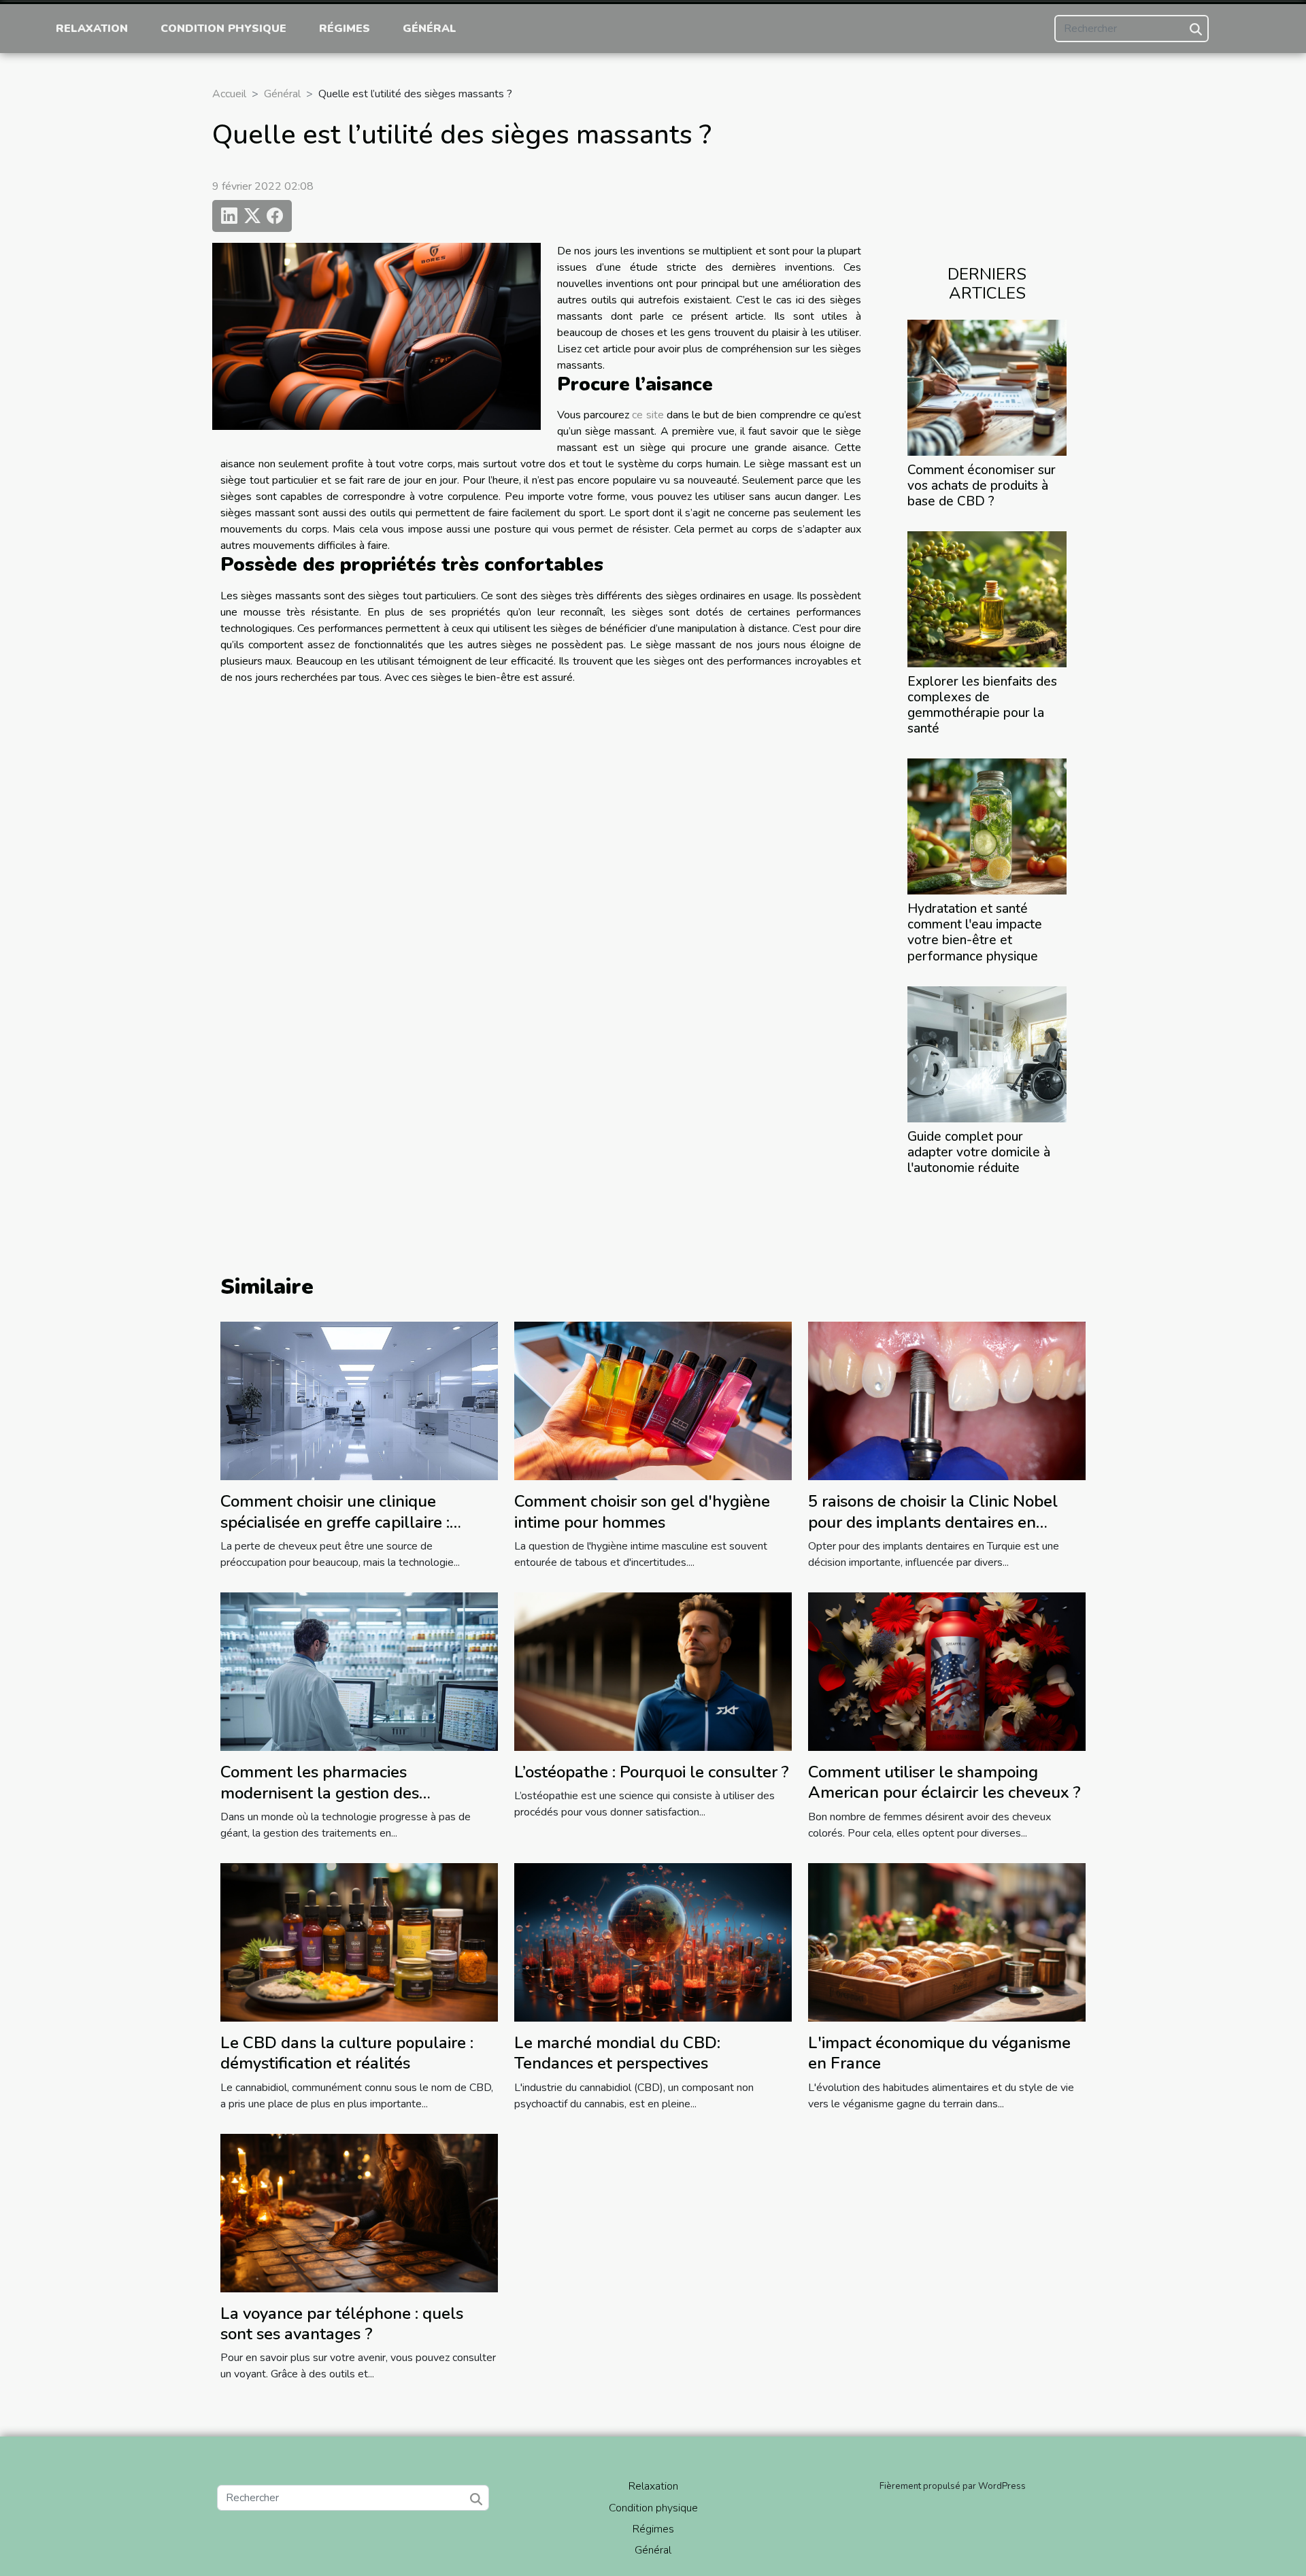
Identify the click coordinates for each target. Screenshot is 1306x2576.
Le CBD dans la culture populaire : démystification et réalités (347, 2053)
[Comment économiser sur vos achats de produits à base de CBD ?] (987, 387)
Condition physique (223, 29)
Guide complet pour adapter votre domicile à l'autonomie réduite (979, 1152)
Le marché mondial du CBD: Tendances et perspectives (617, 2053)
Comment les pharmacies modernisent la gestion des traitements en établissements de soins (344, 1803)
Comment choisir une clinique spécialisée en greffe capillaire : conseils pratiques (335, 1522)
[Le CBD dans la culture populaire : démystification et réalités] (359, 1941)
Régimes (345, 29)
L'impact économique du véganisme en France (939, 2053)
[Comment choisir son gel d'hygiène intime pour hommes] (653, 1400)
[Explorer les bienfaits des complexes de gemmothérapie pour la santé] (987, 599)
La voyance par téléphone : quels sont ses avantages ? (342, 2324)
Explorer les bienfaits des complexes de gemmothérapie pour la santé (982, 705)
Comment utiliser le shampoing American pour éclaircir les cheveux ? (944, 1782)
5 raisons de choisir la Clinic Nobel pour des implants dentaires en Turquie (933, 1522)
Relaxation (92, 29)
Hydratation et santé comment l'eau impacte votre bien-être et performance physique (975, 932)
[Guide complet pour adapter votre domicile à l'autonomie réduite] (987, 1053)
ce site (648, 415)
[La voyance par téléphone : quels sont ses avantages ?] (359, 2212)
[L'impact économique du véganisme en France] (947, 1941)
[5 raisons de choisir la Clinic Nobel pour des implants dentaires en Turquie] (947, 1400)
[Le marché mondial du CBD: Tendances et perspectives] (653, 1941)
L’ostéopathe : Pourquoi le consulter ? (652, 1772)
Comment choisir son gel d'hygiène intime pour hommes (642, 1511)
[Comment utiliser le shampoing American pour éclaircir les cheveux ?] (947, 1671)
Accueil (229, 94)
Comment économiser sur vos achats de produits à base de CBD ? (982, 486)
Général (430, 29)
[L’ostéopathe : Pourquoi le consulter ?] (653, 1671)
